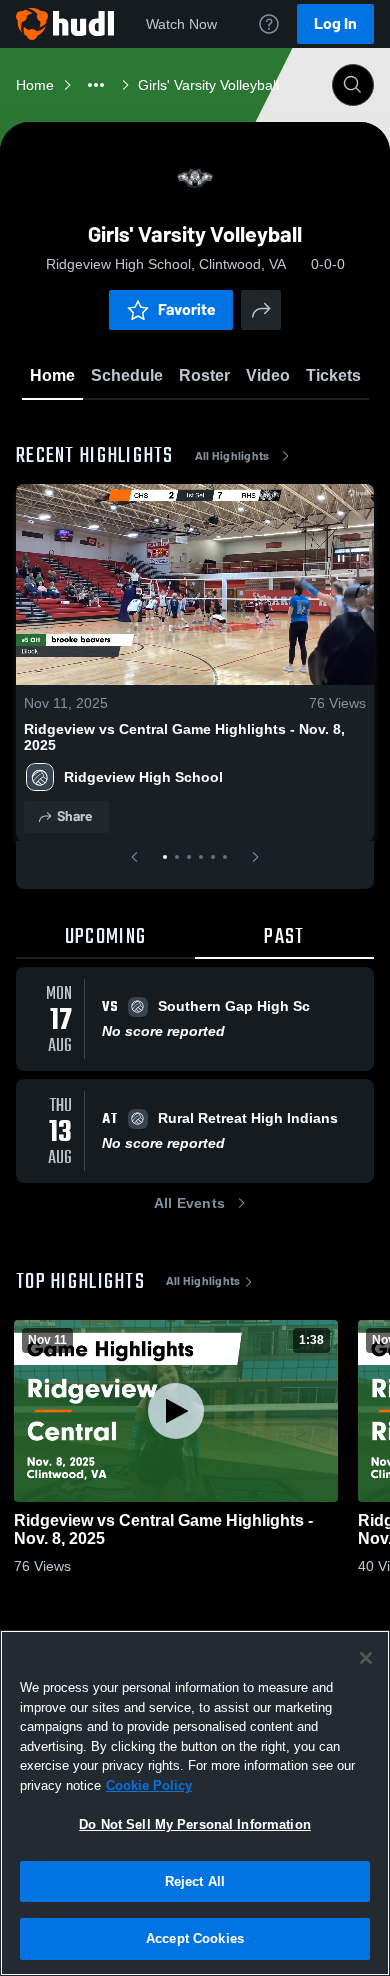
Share (74, 816)
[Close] (366, 1658)
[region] (195, 1803)
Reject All (195, 1881)
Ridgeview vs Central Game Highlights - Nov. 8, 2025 (184, 737)
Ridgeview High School (143, 777)
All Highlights (232, 456)
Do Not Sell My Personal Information (195, 1824)
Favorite (187, 309)
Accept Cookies (195, 1938)
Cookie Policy (149, 1785)
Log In (335, 23)
